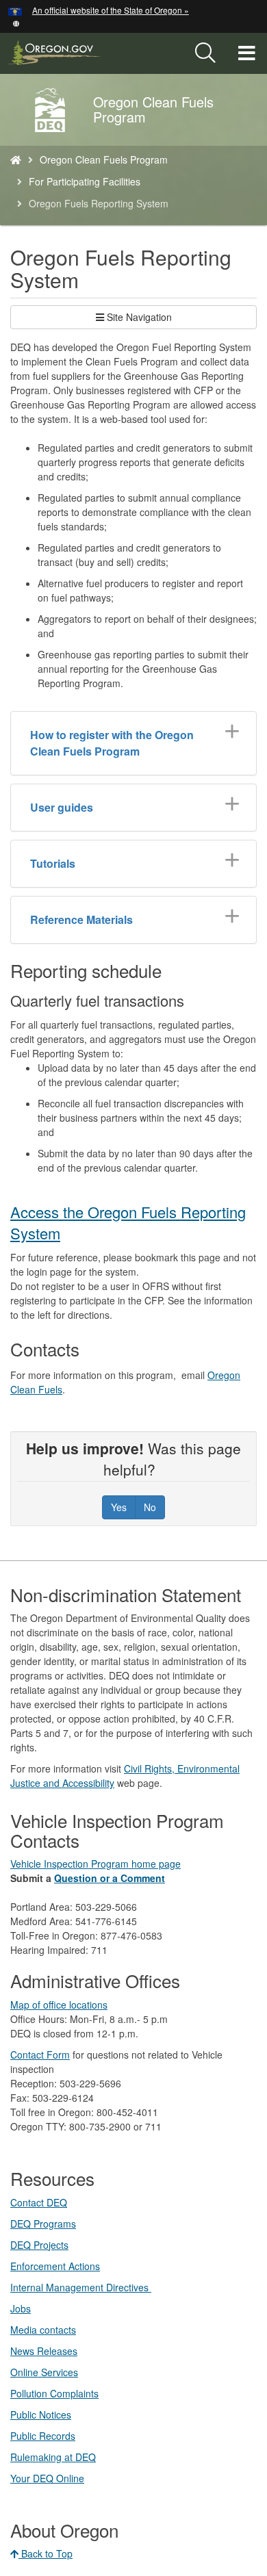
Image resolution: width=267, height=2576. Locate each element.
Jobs (21, 2308)
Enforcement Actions (55, 2266)
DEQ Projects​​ (39, 2245)
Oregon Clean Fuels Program (104, 159)
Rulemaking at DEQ (53, 2457)
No (150, 1507)
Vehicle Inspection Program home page (96, 1864)
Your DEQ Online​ (47, 2478)
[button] (16, 22)
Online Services (44, 2372)
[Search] (205, 53)
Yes (119, 1507)
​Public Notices (41, 2414)
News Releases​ (44, 2351)
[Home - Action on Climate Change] (16, 159)
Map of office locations (59, 2005)
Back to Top (46, 2553)
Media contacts (43, 2330)
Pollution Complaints (54, 2393)
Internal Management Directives (81, 2287)
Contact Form (40, 2055)
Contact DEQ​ (39, 2202)
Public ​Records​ (43, 2436)
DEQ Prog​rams (43, 2224)
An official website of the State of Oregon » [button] (111, 10)
